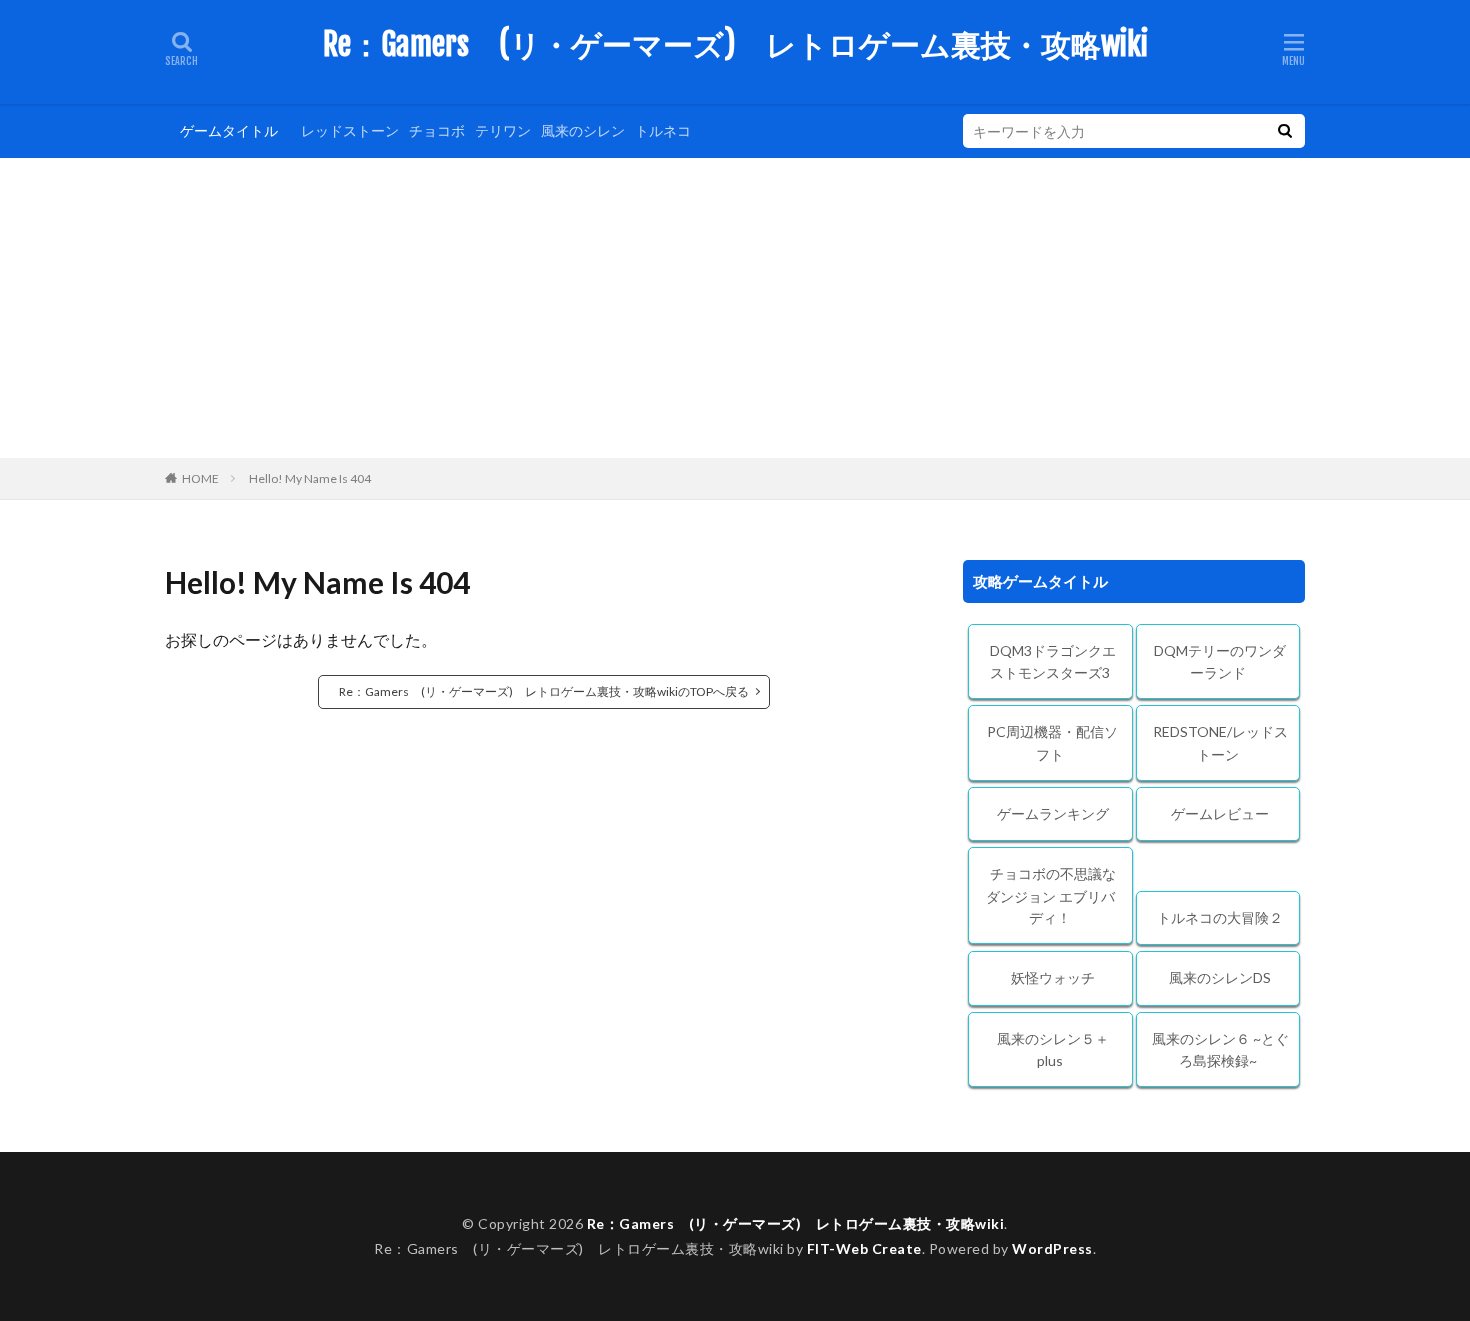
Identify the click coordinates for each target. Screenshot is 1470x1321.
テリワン (503, 130)
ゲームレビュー (1220, 813)
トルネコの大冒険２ (1220, 917)
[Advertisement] (735, 308)
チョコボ (437, 130)
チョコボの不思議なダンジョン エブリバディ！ (1051, 895)
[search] (1285, 131)
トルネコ (663, 130)
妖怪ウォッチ (1053, 977)
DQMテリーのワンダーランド (1220, 662)
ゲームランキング (1053, 813)
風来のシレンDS (1220, 977)
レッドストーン (350, 130)
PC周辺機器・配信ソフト (1052, 743)
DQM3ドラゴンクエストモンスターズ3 (1053, 662)
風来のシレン (583, 130)
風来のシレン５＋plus (1053, 1050)
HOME (200, 478)
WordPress (1052, 1248)
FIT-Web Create (864, 1248)
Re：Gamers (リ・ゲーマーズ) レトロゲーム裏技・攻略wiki (735, 45)
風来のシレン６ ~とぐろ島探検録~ (1220, 1050)
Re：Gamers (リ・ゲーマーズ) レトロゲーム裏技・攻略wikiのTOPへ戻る (544, 691)
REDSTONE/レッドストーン (1220, 743)
